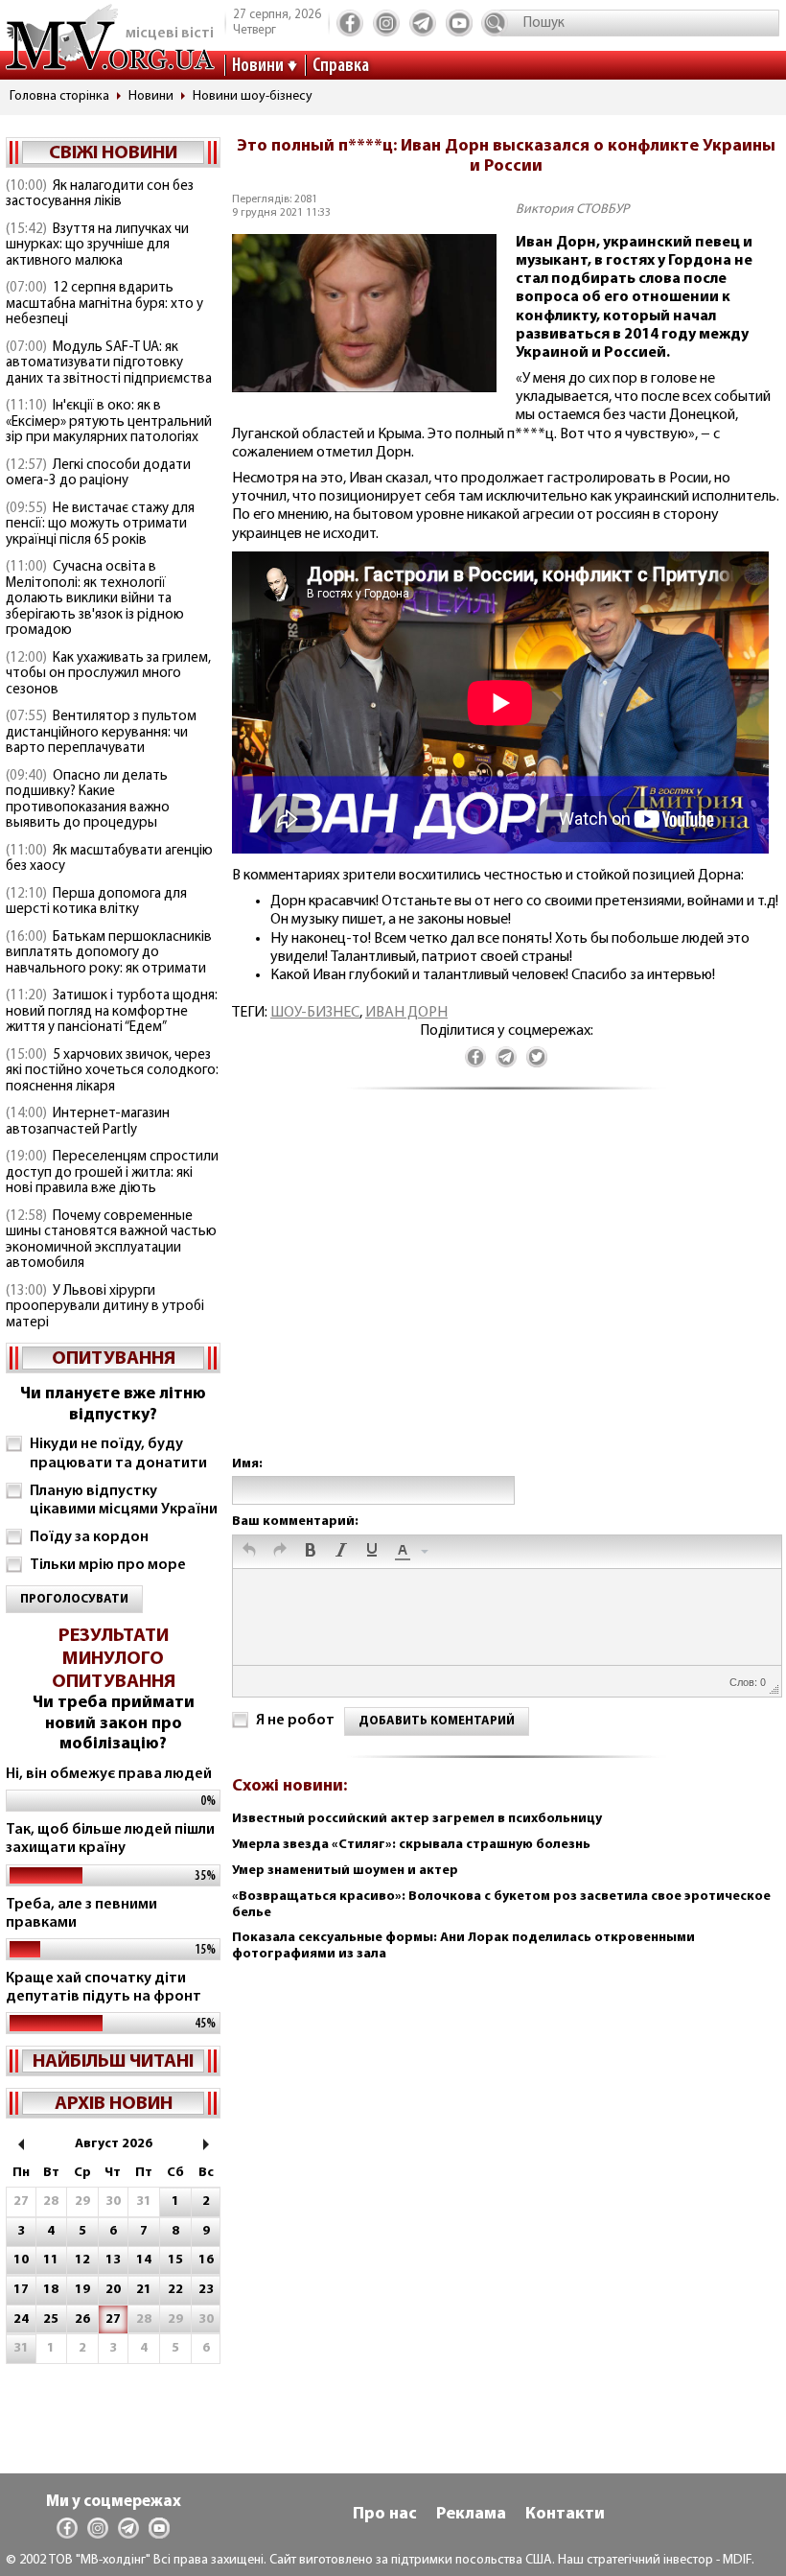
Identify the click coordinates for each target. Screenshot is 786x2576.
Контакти (565, 2515)
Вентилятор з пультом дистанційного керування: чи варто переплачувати (101, 733)
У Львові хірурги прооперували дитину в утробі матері (105, 1307)
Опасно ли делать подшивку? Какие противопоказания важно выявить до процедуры (88, 800)
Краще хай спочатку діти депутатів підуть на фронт (104, 1988)
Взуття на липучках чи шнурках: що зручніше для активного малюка (97, 246)
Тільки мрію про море (108, 1565)
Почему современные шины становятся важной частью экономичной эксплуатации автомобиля (111, 1241)
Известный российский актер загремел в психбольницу (417, 1819)
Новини (258, 66)
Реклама (471, 2515)
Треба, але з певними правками (81, 1914)
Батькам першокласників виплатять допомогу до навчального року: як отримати (109, 953)
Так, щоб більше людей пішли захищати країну (110, 1839)
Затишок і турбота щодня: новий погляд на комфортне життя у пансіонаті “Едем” (112, 1012)
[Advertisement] (506, 1292)
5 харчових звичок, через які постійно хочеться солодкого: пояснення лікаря (112, 1071)
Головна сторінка (59, 96)
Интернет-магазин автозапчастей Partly (88, 1122)
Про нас (385, 2515)
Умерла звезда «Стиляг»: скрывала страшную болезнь (411, 1845)
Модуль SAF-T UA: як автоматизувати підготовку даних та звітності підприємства (109, 363)
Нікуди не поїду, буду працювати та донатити (118, 1453)
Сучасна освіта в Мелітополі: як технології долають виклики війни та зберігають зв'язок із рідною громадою (95, 599)
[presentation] (249, 1552)
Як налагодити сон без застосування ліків (100, 195)
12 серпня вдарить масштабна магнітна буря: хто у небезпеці (104, 304)
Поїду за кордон (89, 1537)
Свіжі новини (113, 153)
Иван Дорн (406, 1013)
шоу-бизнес (315, 1013)
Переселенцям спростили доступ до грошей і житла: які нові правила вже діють (112, 1173)
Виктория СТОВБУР (572, 210)
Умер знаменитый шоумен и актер (345, 1871)
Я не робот (295, 1721)
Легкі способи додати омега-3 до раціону (98, 474)
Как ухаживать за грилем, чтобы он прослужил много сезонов (108, 674)
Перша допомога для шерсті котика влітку (96, 902)
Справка (341, 66)
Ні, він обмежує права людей (109, 1774)
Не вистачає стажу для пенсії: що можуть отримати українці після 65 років (100, 525)
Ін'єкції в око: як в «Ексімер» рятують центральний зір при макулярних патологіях (109, 422)
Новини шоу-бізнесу (253, 96)
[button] (249, 1552)
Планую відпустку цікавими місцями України (124, 1500)
